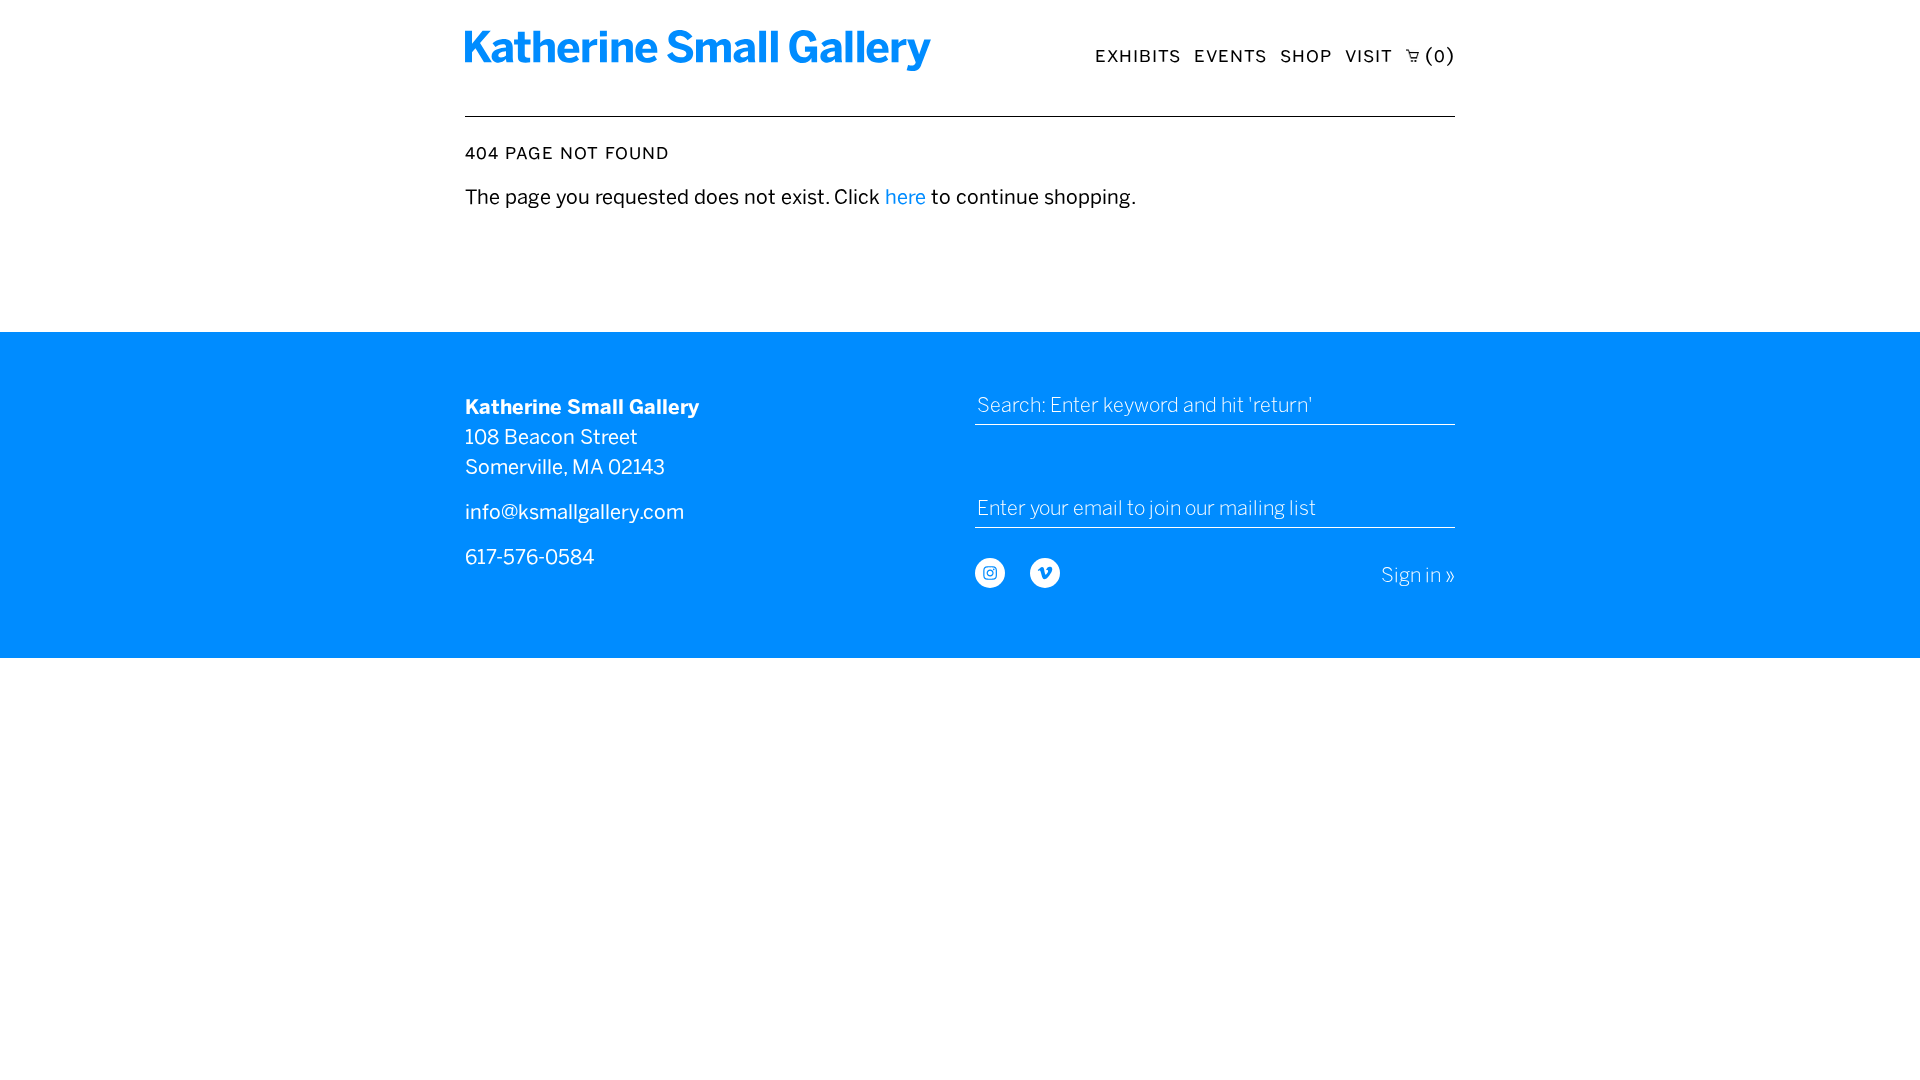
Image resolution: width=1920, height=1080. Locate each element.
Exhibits (1138, 55)
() (1437, 55)
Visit (1369, 55)
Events (1230, 55)
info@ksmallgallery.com (574, 512)
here (905, 197)
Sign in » (1418, 575)
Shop (1306, 55)
